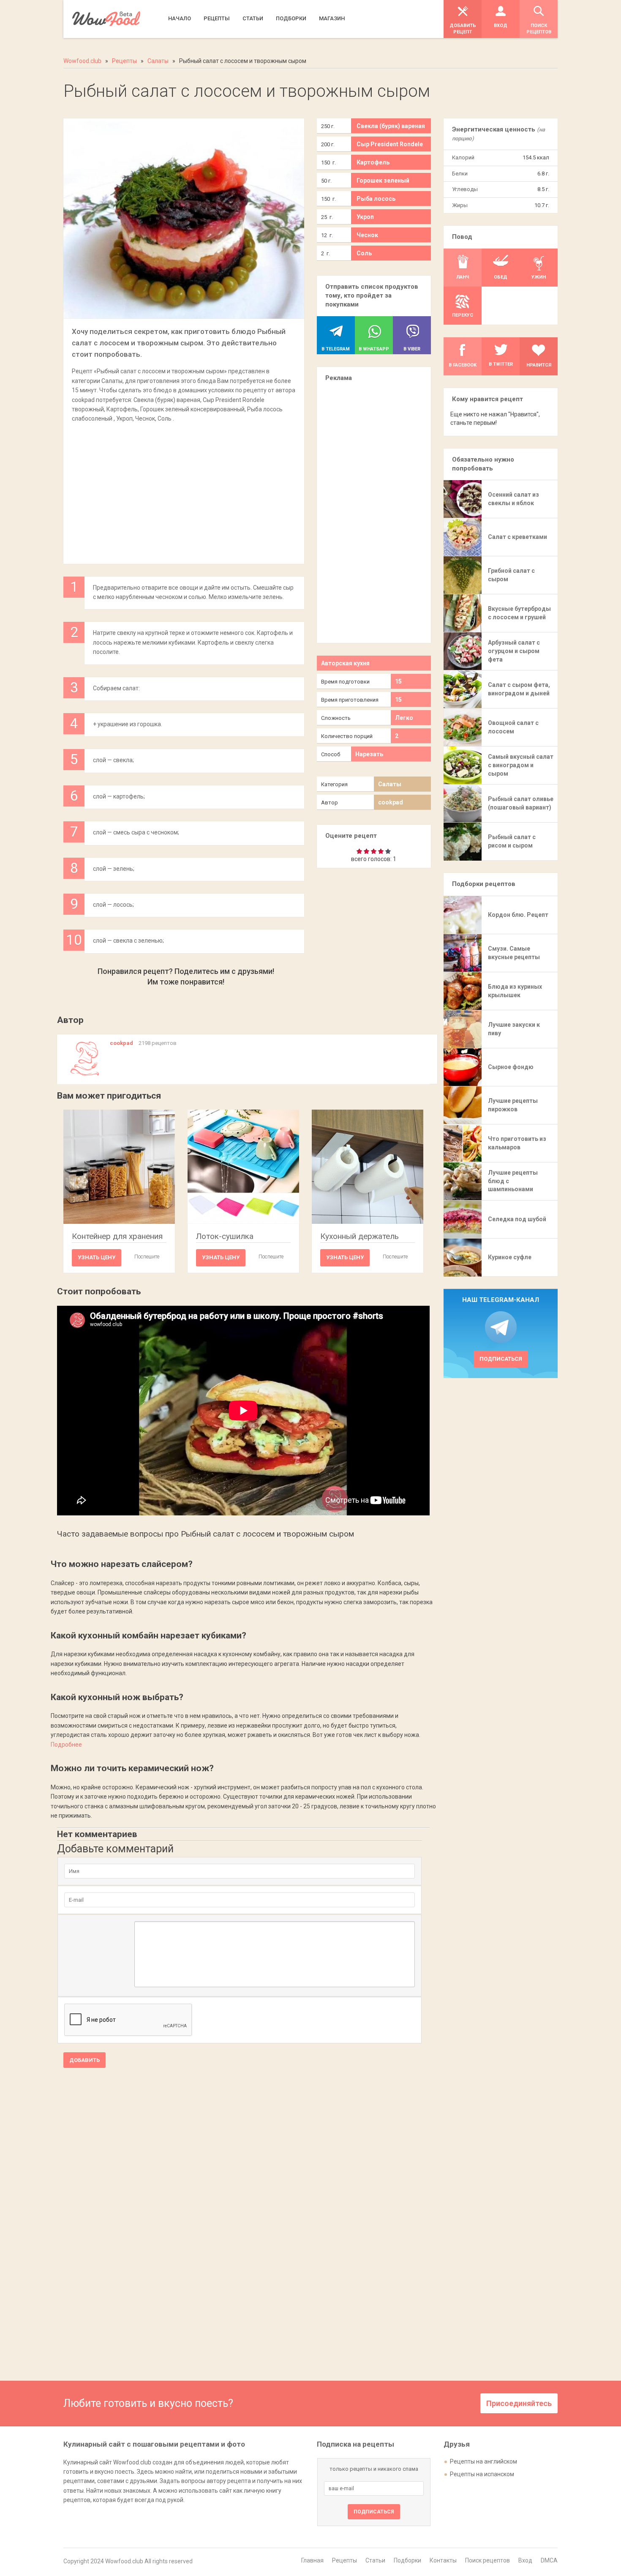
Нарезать (369, 754)
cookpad (391, 802)
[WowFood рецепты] (106, 19)
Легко (404, 718)
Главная (312, 2560)
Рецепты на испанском (482, 2474)
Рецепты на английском (483, 2461)
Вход (525, 2560)
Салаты (390, 784)
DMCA (549, 2560)
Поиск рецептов (488, 2560)
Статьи (375, 2560)
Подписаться (501, 1359)
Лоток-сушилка (225, 1236)
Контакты (443, 2560)
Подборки (407, 2560)
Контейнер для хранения (117, 1236)
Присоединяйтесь (519, 2403)
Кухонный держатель (360, 1236)
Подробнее (66, 1745)
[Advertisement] (184, 489)
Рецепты (345, 2560)
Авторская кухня (345, 663)
